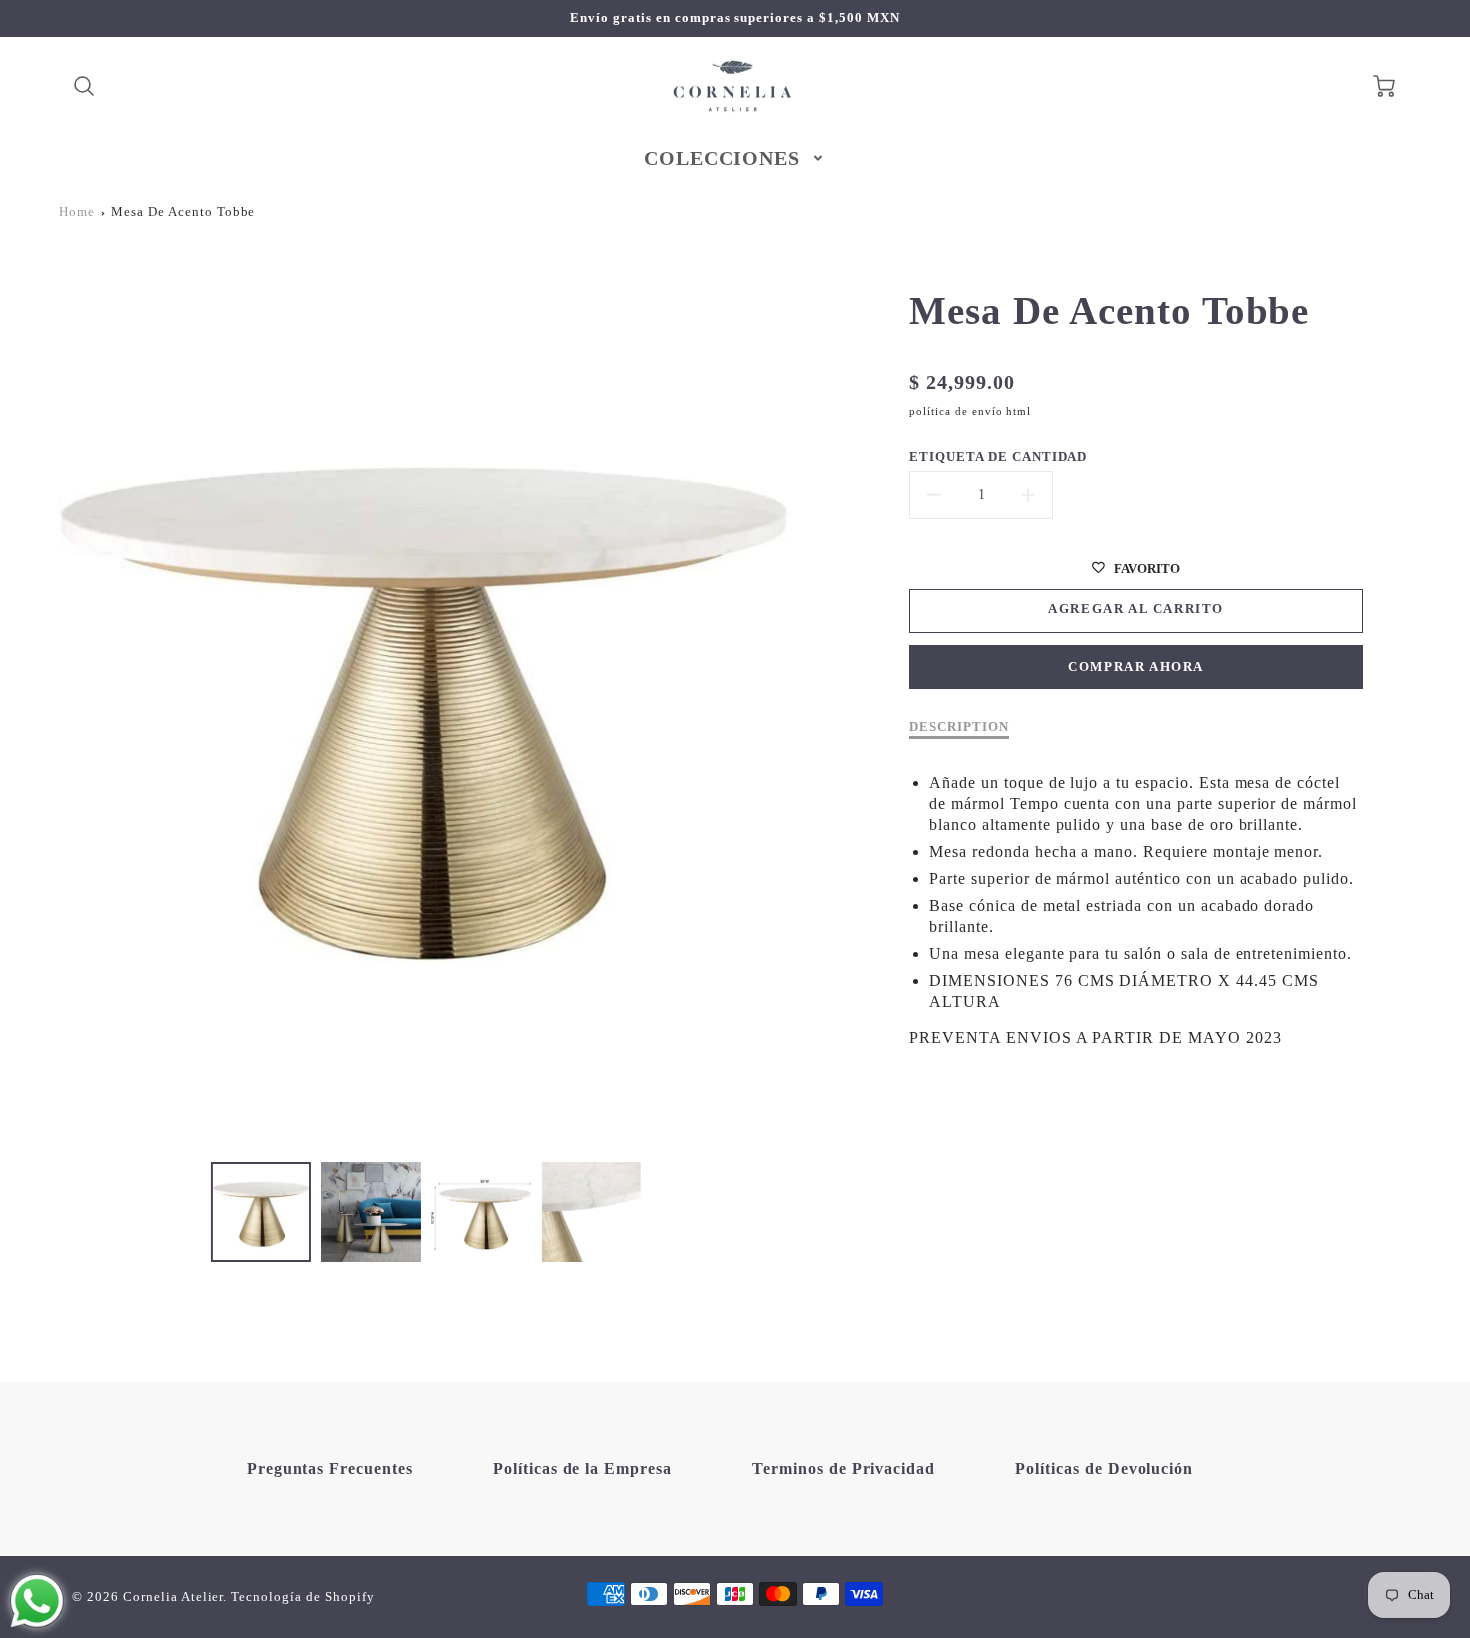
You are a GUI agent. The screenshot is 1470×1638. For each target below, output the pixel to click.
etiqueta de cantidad (998, 457)
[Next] (803, 701)
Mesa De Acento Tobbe (183, 212)
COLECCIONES (722, 158)
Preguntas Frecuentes (330, 1468)
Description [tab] (959, 727)
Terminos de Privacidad (843, 1468)
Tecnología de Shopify (302, 1597)
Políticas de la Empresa (582, 1468)
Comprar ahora (1136, 667)
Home (77, 212)
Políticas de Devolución (1104, 1468)
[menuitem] (735, 158)
